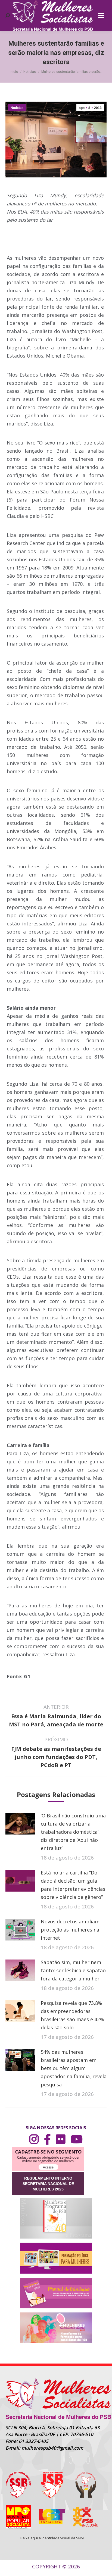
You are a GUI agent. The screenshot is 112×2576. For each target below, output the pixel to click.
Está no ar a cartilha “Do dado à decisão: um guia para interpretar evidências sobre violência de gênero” (73, 1885)
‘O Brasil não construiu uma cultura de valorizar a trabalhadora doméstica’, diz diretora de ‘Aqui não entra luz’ (73, 1832)
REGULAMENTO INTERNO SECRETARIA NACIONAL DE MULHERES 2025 (48, 2184)
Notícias (17, 108)
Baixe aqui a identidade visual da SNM (52, 2538)
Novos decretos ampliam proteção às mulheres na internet (70, 1930)
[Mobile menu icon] (101, 15)
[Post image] (20, 1824)
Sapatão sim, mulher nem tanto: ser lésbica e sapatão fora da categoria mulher (73, 1970)
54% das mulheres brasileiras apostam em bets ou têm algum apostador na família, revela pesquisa (74, 2068)
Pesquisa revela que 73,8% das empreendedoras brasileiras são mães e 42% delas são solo (72, 2015)
